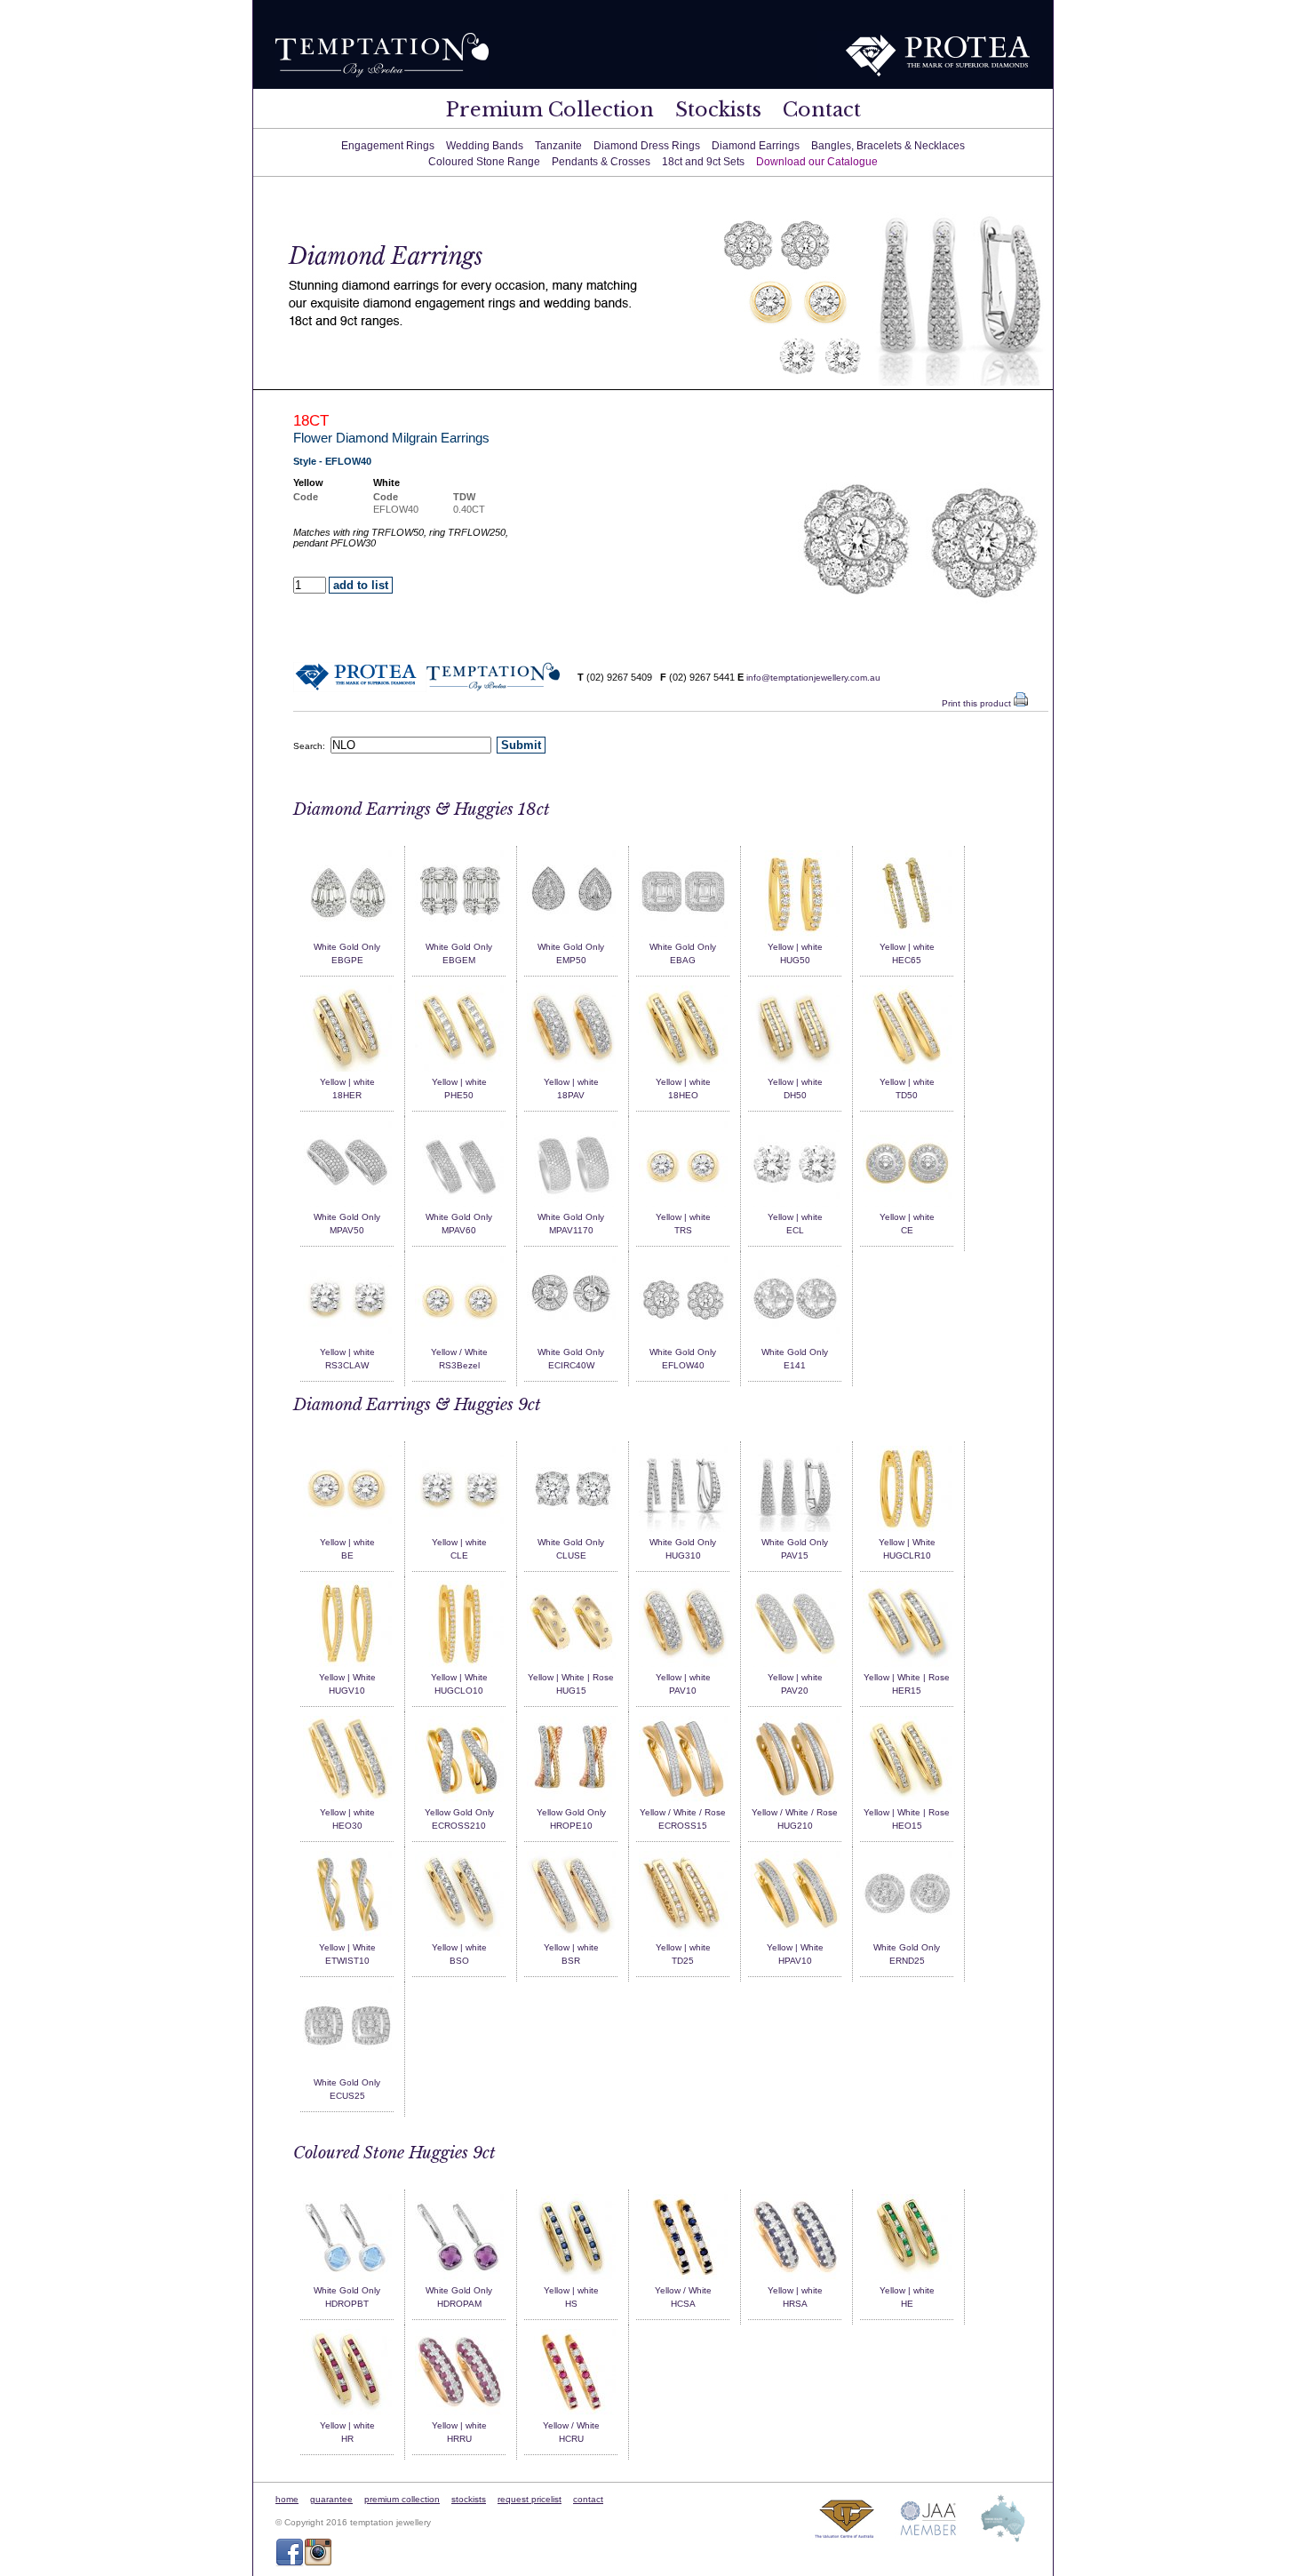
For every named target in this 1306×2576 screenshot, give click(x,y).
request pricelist (530, 2499)
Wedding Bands (485, 146)
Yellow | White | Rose (571, 1677)
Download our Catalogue (817, 162)
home (287, 2499)
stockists (469, 2499)
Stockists (718, 110)
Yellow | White (907, 1542)
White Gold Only (347, 947)
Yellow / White (459, 1352)
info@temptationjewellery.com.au (813, 678)
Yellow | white (795, 947)
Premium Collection (550, 110)
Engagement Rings (388, 146)
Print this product (978, 703)
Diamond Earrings (756, 146)
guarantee (331, 2499)
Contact (822, 110)
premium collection (402, 2499)
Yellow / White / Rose (683, 1812)
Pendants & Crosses (601, 162)
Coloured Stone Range (484, 162)
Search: (312, 746)
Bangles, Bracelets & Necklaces (888, 146)
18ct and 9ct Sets (703, 162)
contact (588, 2499)
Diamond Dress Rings (647, 146)
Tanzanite (558, 146)
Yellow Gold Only (459, 1812)
